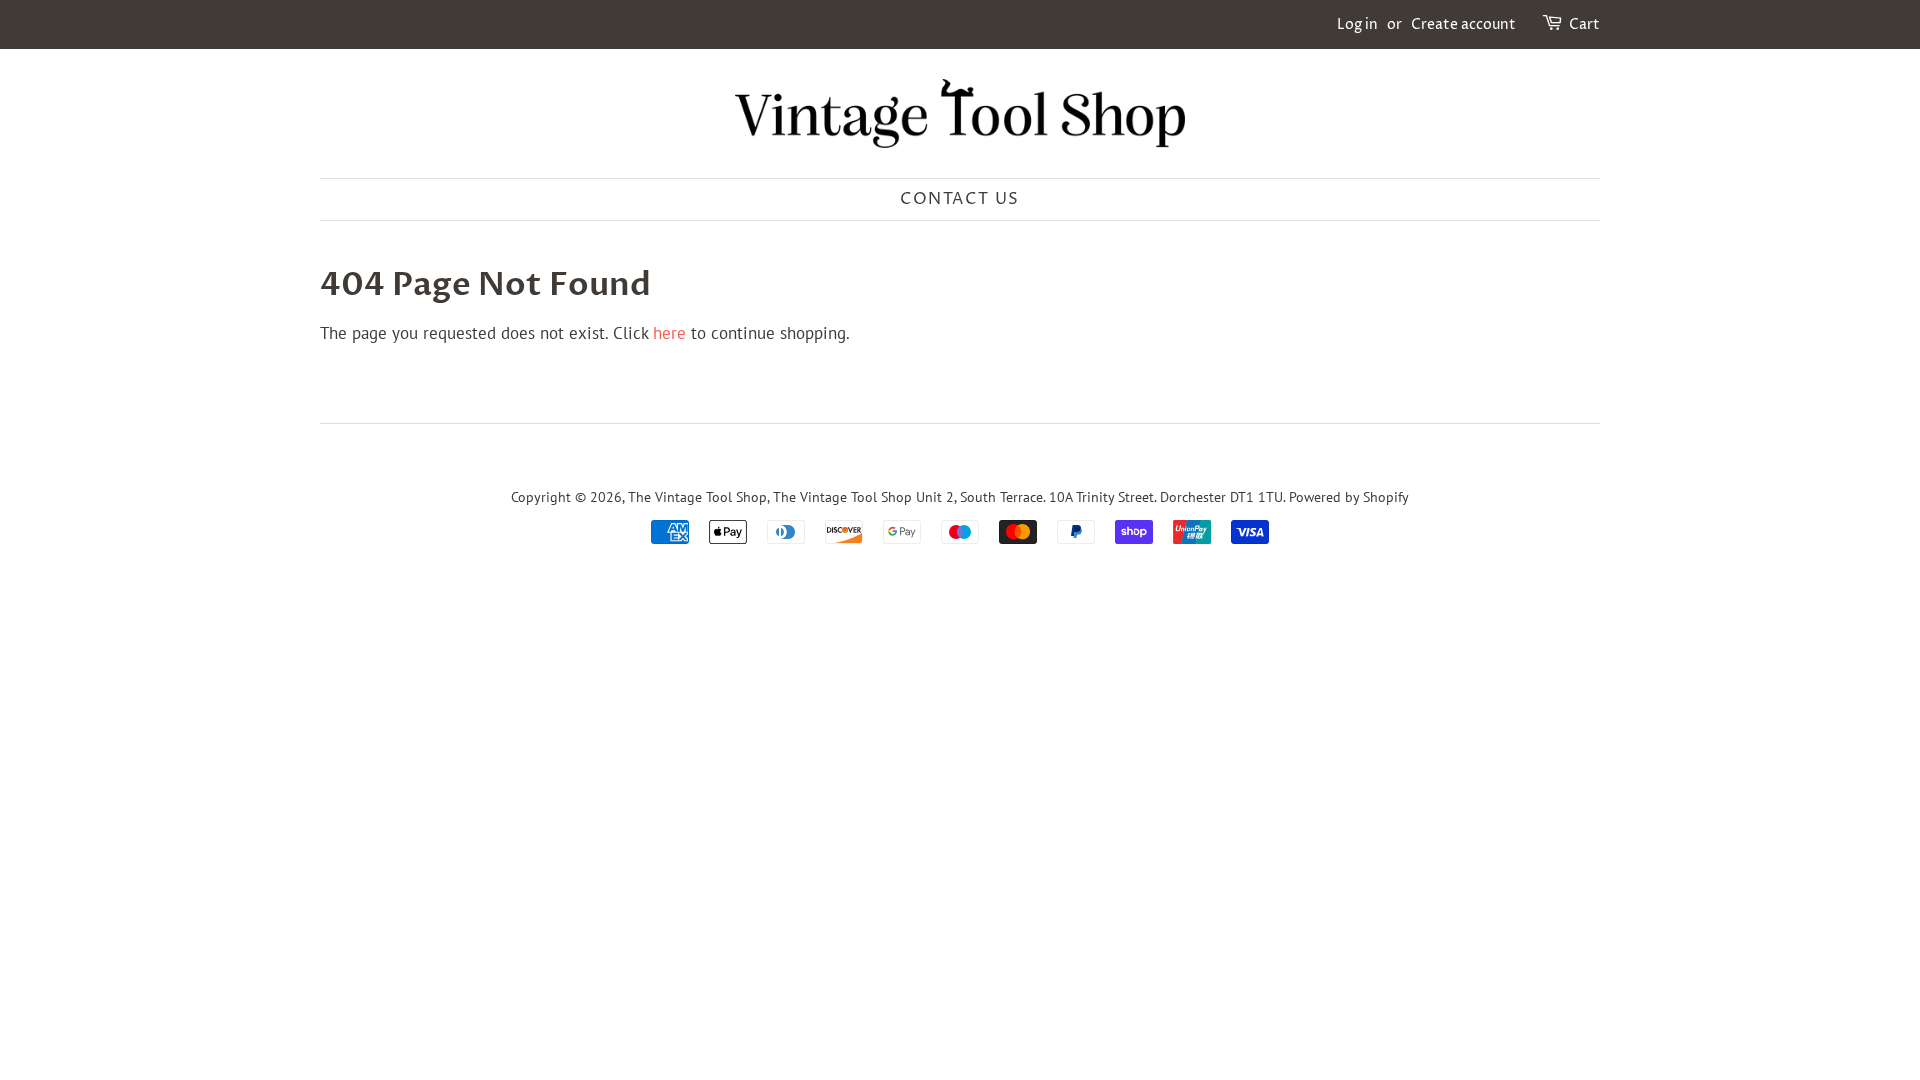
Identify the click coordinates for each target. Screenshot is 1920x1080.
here (669, 333)
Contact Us (960, 199)
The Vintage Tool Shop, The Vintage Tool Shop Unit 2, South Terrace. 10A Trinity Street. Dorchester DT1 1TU (955, 496)
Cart (1584, 24)
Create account (1463, 24)
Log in (1357, 24)
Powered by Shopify (1349, 496)
